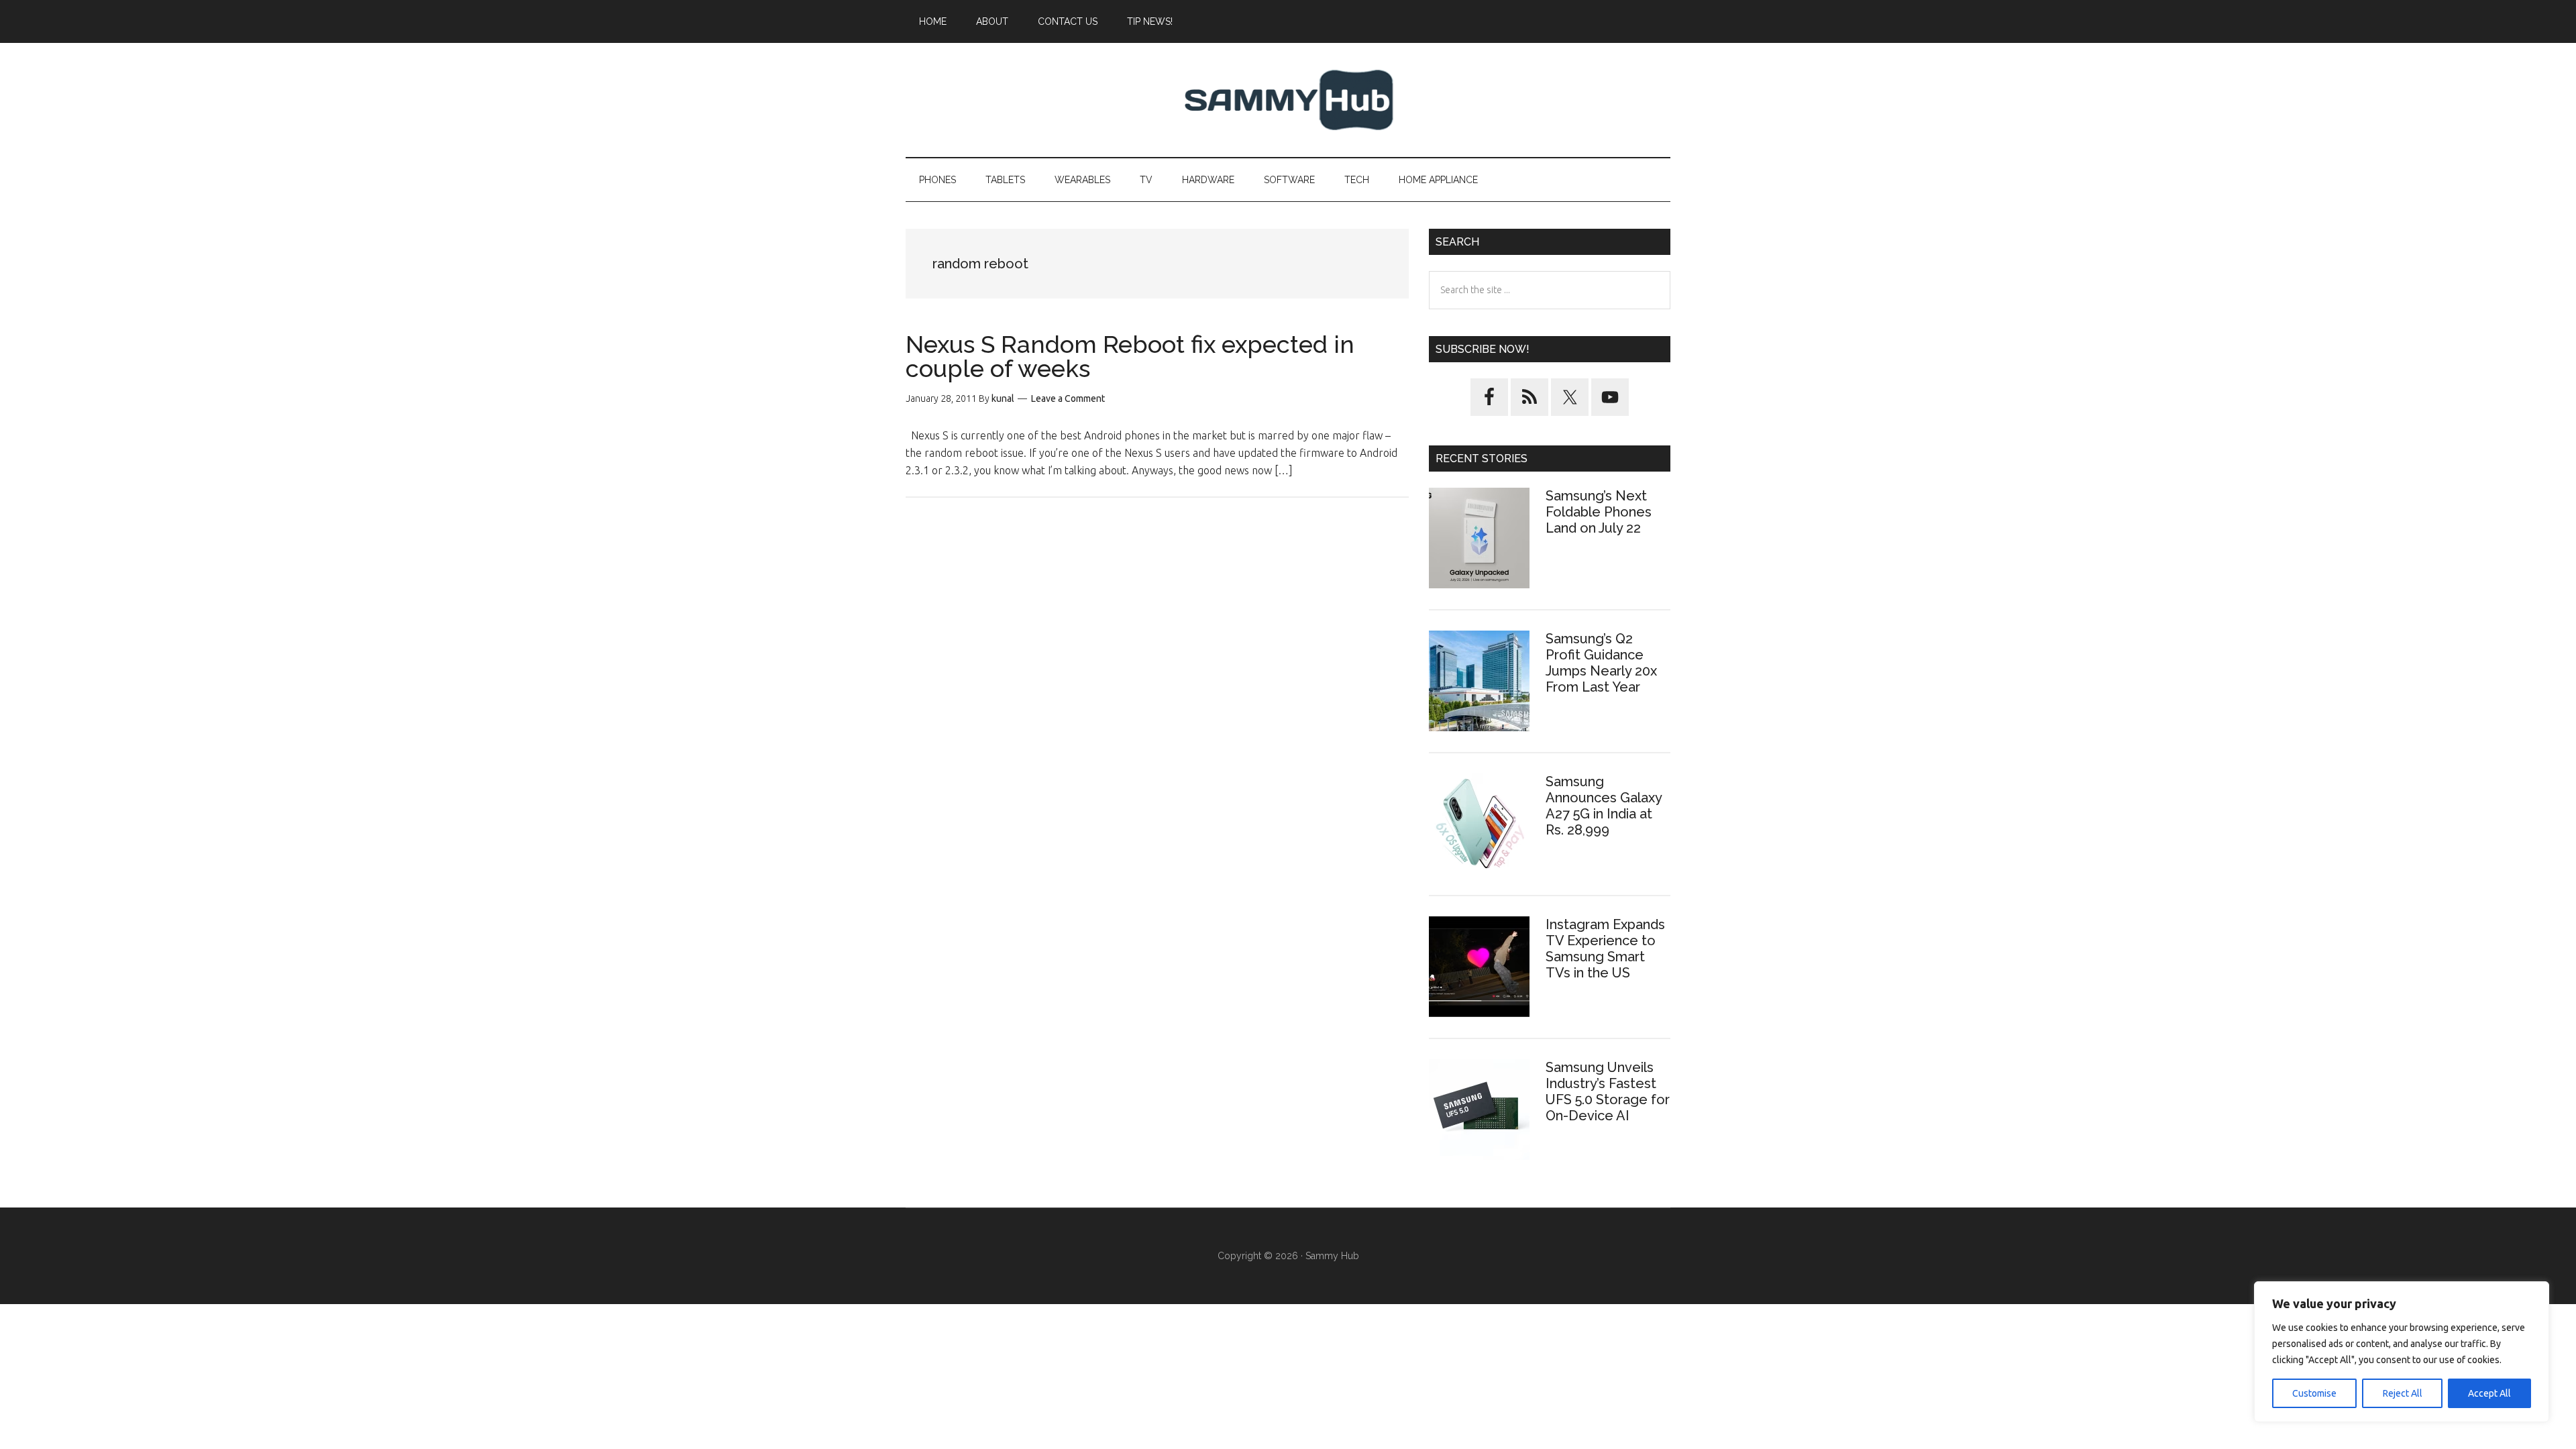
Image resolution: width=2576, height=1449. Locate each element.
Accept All (2489, 1393)
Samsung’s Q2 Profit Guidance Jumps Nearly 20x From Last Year (1601, 663)
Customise (2314, 1393)
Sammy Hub (1288, 100)
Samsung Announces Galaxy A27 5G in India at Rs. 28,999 (1604, 806)
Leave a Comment (1068, 398)
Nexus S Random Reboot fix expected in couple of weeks (1130, 356)
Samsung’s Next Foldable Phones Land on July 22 (1599, 512)
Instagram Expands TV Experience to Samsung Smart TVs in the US (1605, 949)
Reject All (2403, 1393)
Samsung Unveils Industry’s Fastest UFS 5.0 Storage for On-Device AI (1608, 1091)
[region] (2402, 1352)
